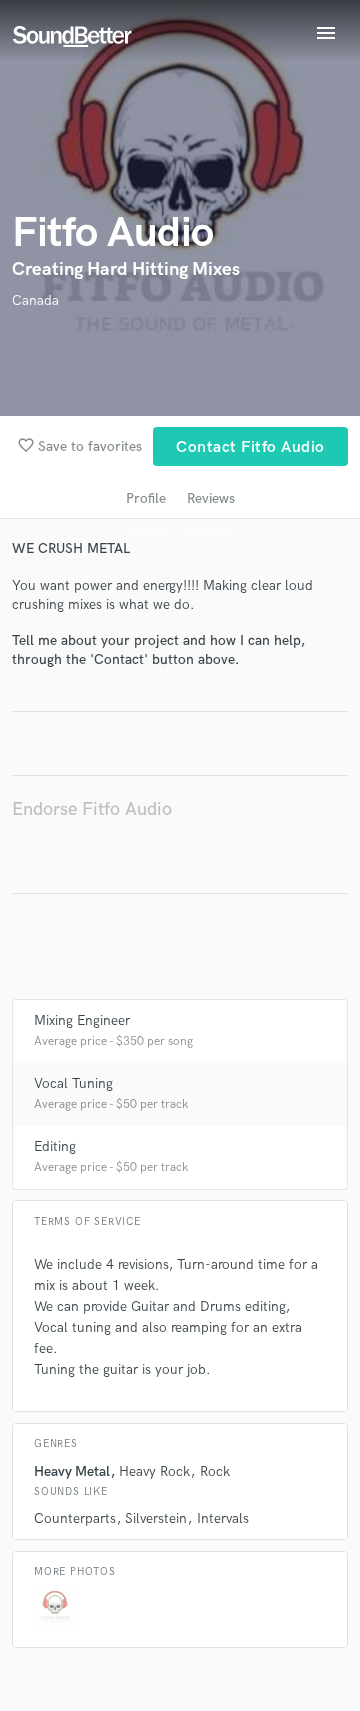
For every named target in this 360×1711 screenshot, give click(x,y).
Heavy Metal (72, 1471)
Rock (215, 1471)
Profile (146, 498)
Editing (55, 1146)
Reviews (211, 498)
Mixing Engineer (82, 1020)
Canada (35, 300)
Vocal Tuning (73, 1083)
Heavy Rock (154, 1471)
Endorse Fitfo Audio (92, 809)
